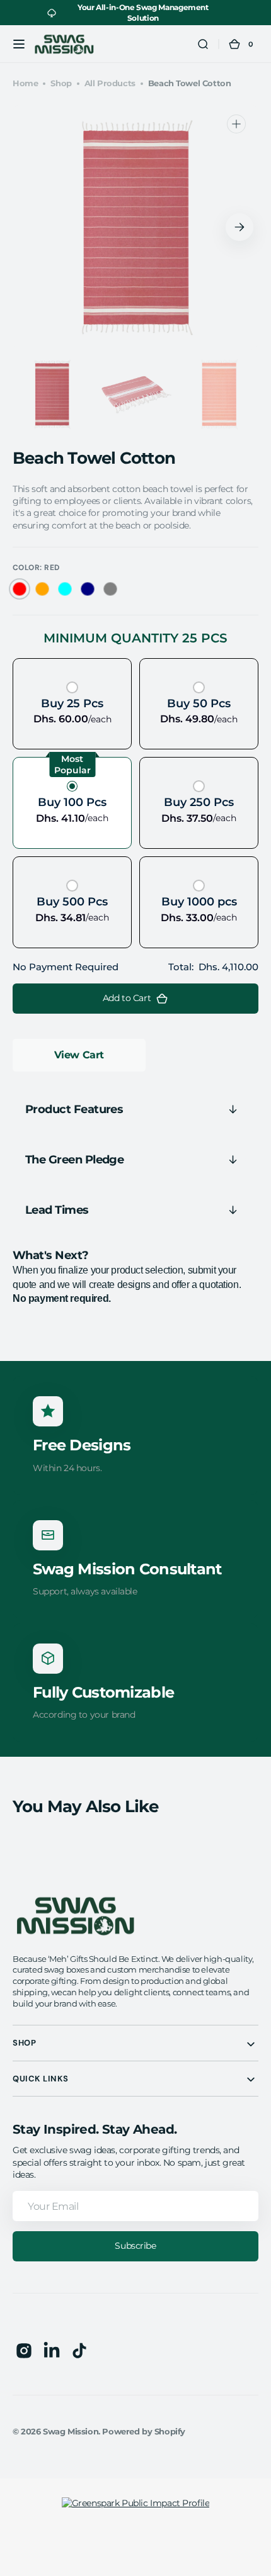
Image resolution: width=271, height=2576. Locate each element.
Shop (61, 83)
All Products (110, 83)
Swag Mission (71, 2432)
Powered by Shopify (144, 2432)
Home (25, 83)
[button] (19, 44)
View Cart (79, 1055)
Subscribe (135, 2246)
